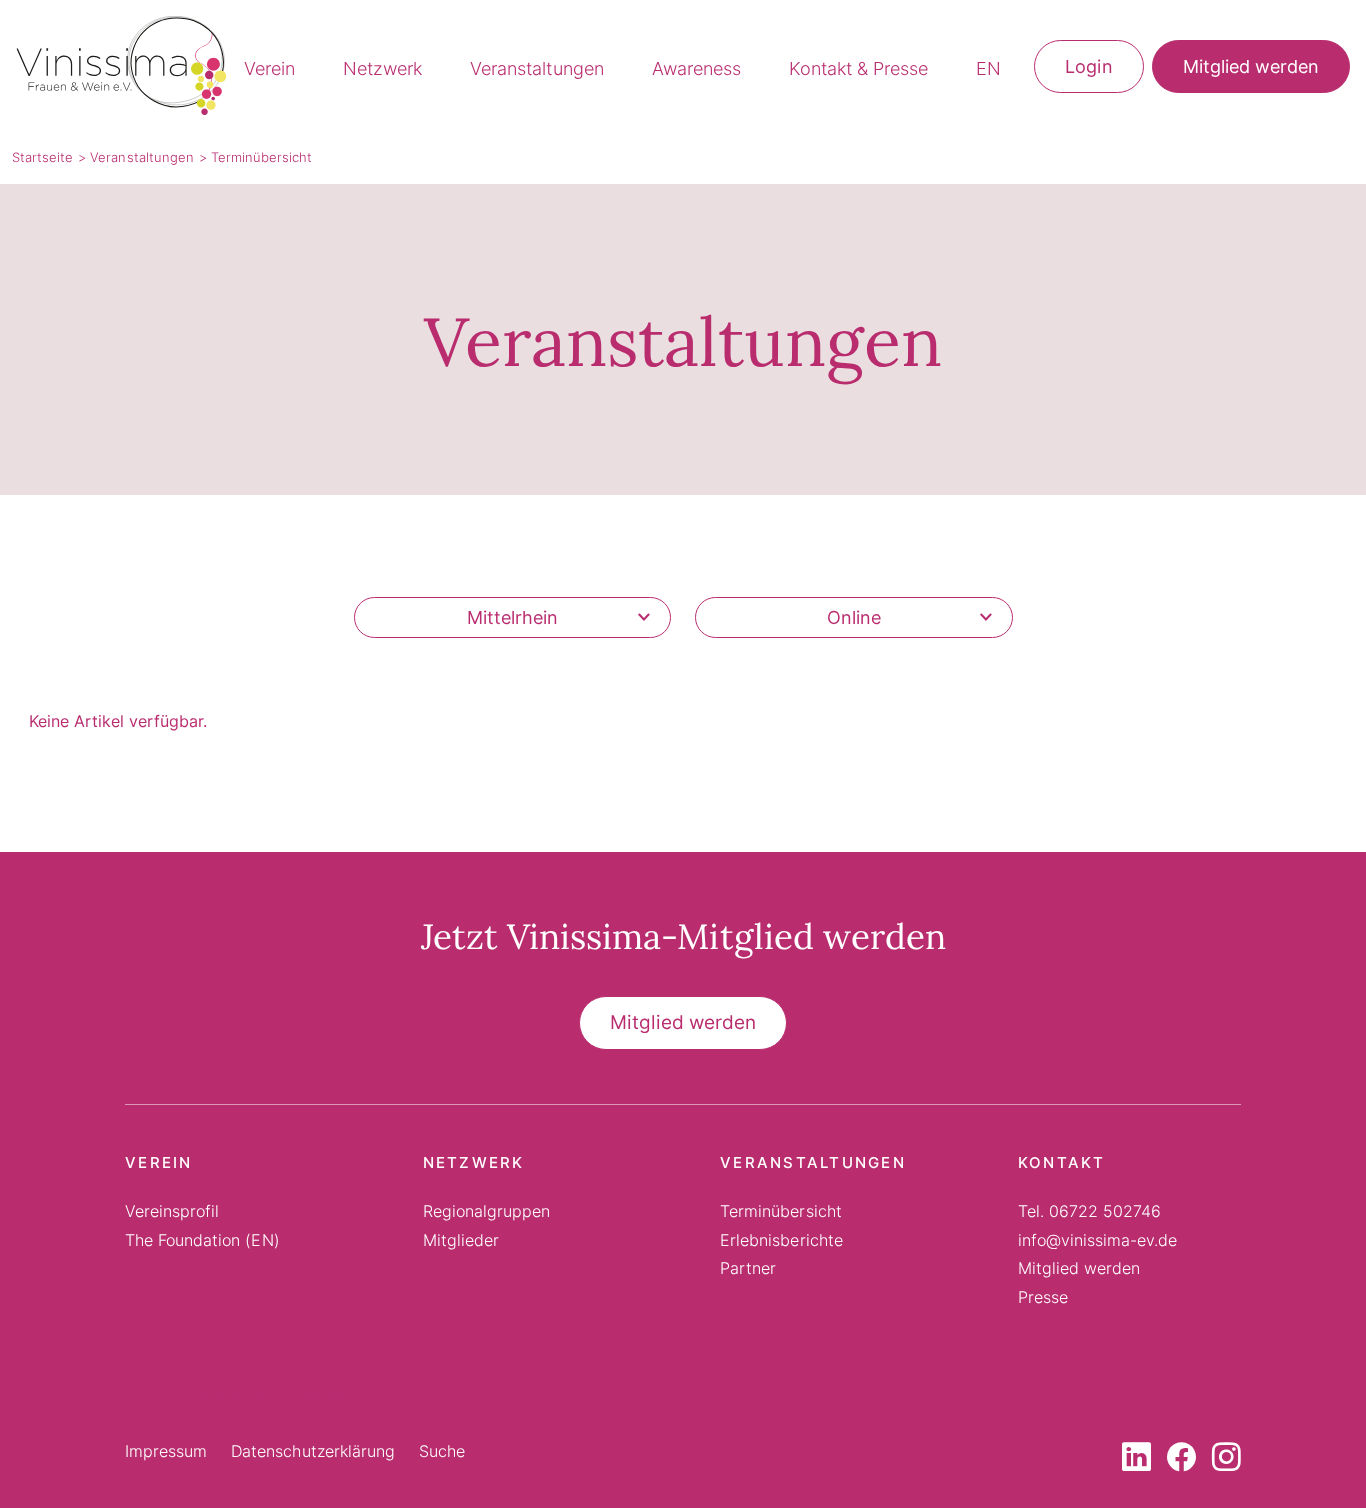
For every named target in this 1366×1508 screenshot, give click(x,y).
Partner (748, 1268)
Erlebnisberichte (781, 1240)
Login (1088, 66)
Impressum (166, 1451)
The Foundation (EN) (202, 1240)
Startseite (42, 157)
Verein (269, 68)
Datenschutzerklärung (313, 1451)
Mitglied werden (1251, 66)
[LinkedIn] (1136, 1460)
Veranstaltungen (536, 68)
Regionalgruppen (486, 1211)
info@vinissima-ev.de (1098, 1240)
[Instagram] (1226, 1460)
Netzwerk (382, 68)
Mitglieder (461, 1240)
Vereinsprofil (172, 1211)
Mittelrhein (512, 617)
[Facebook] (1181, 1460)
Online (854, 617)
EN (988, 68)
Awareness (696, 68)
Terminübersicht (780, 1211)
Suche (442, 1451)
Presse (1043, 1297)
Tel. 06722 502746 (1090, 1211)
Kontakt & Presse (858, 68)
